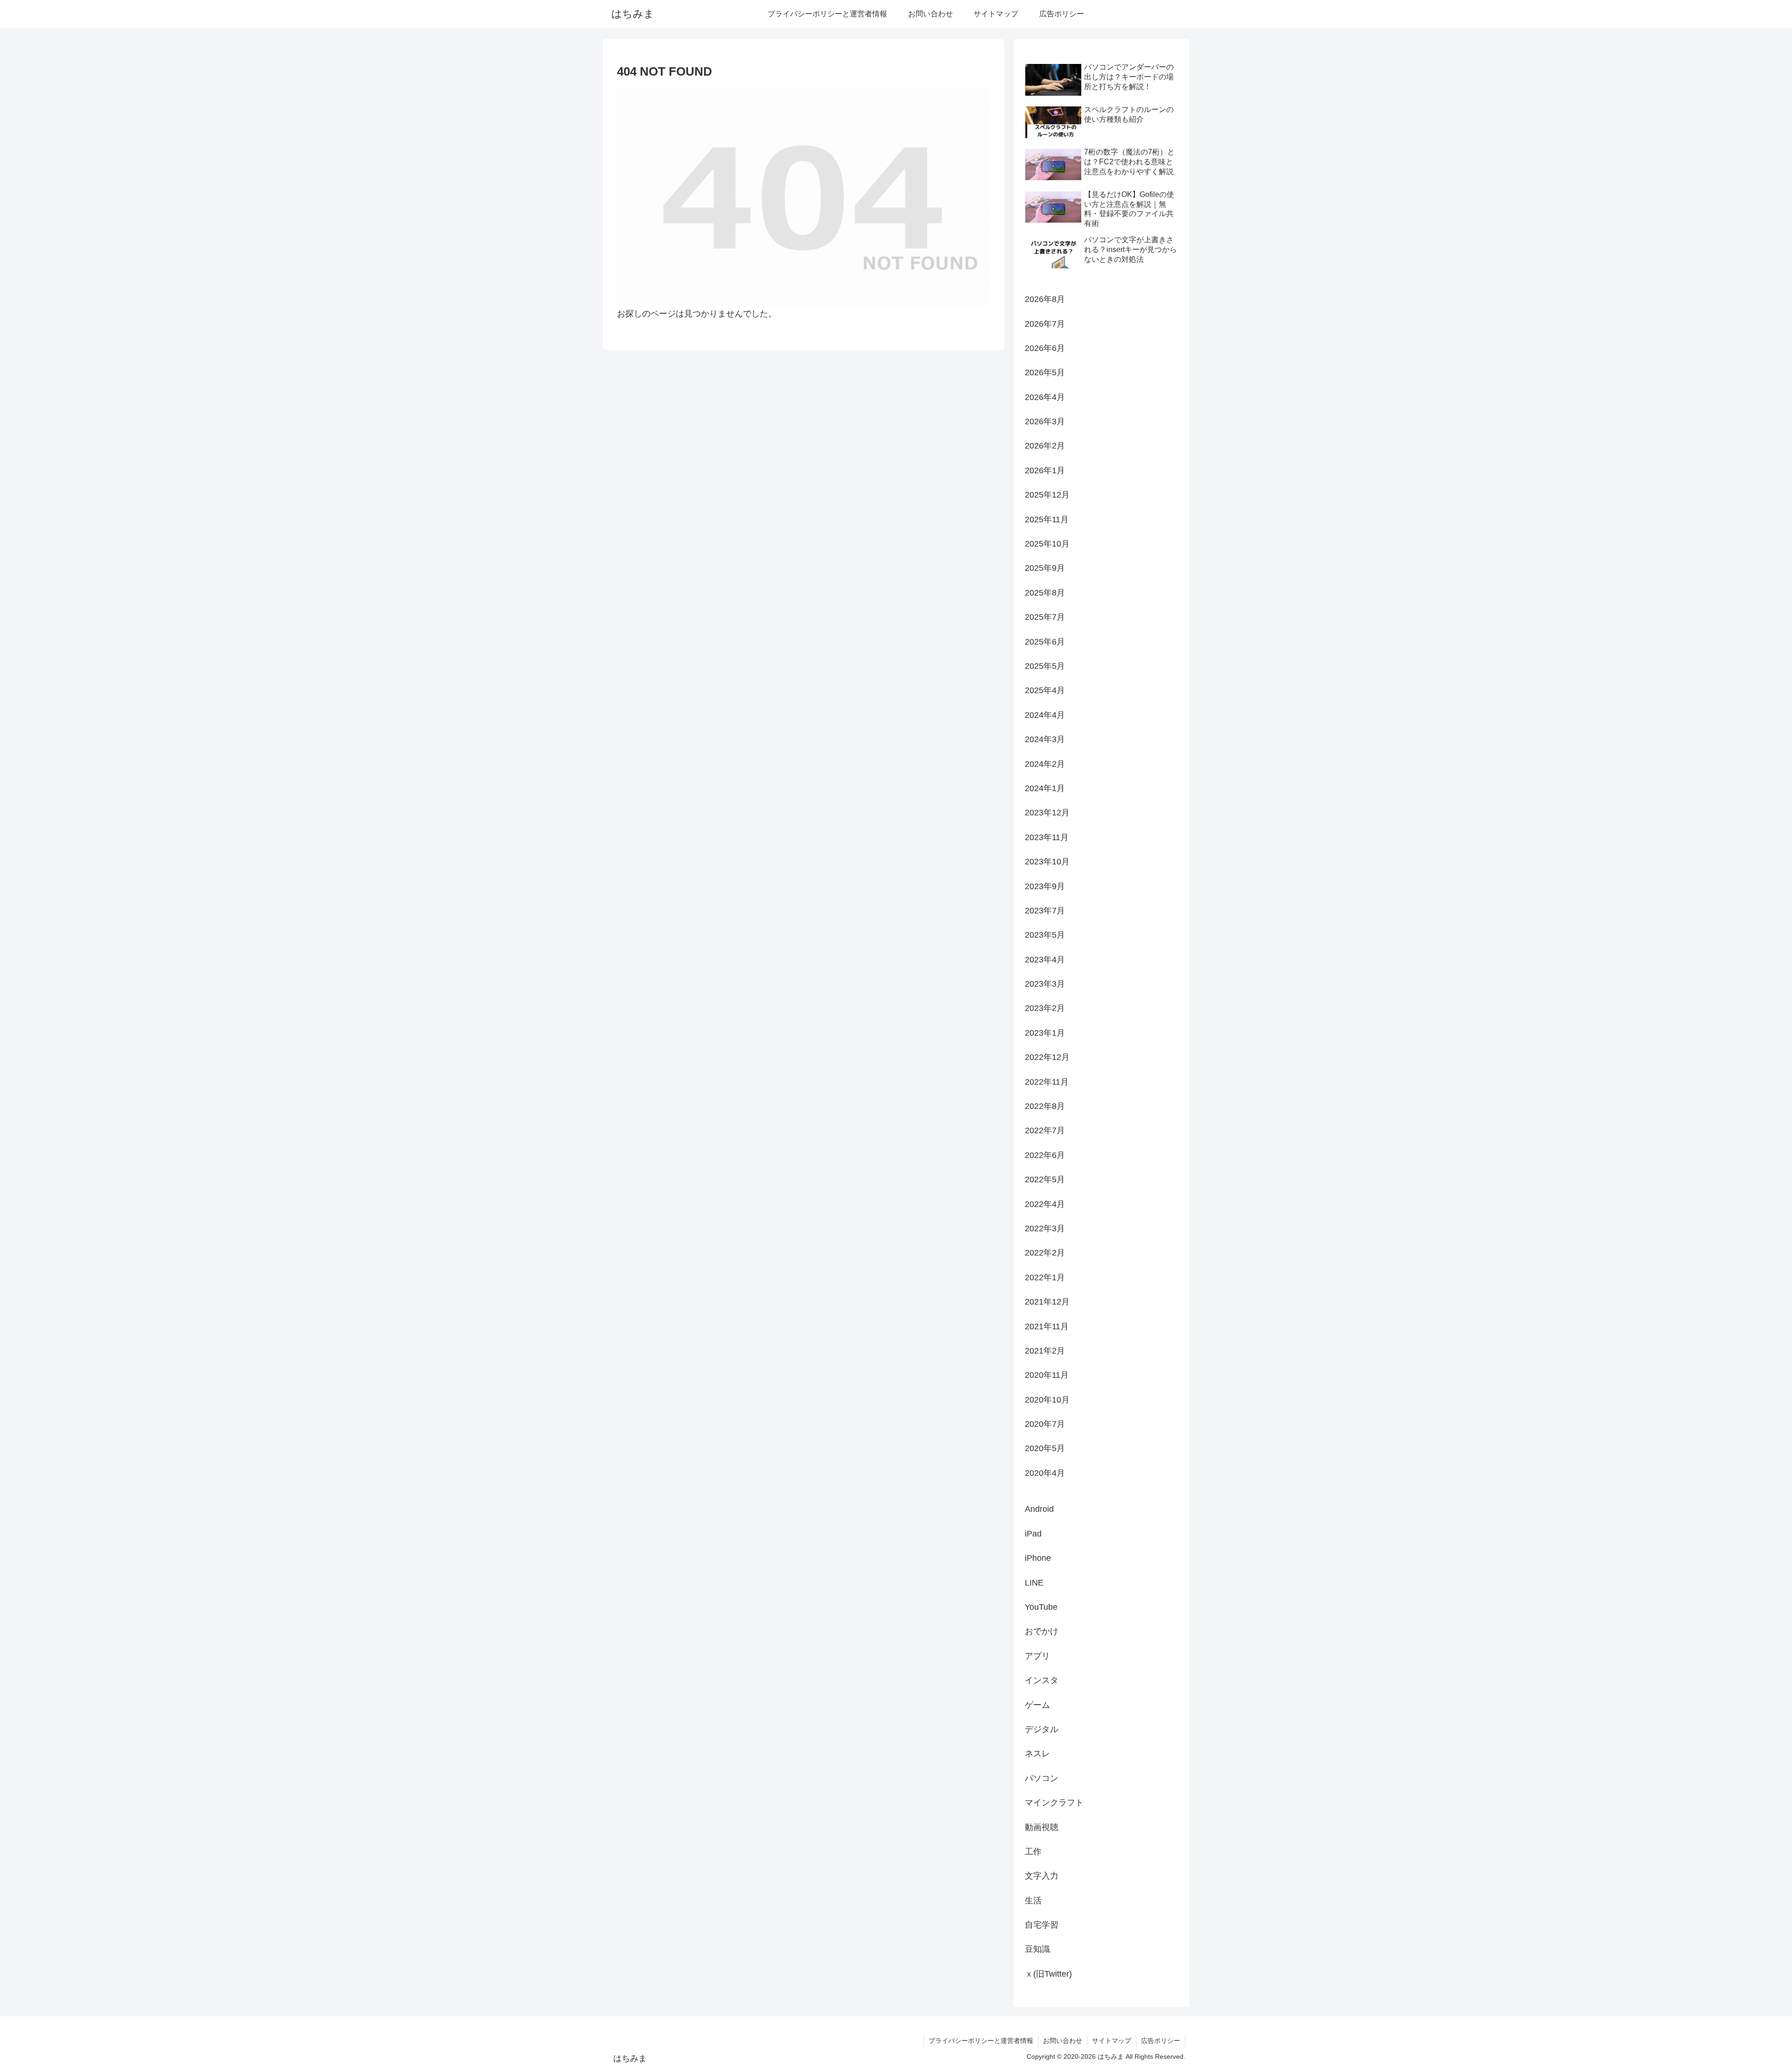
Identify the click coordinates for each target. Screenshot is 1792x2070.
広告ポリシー (1161, 2041)
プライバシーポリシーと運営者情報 (981, 2041)
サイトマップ (1112, 2041)
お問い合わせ (1063, 2041)
